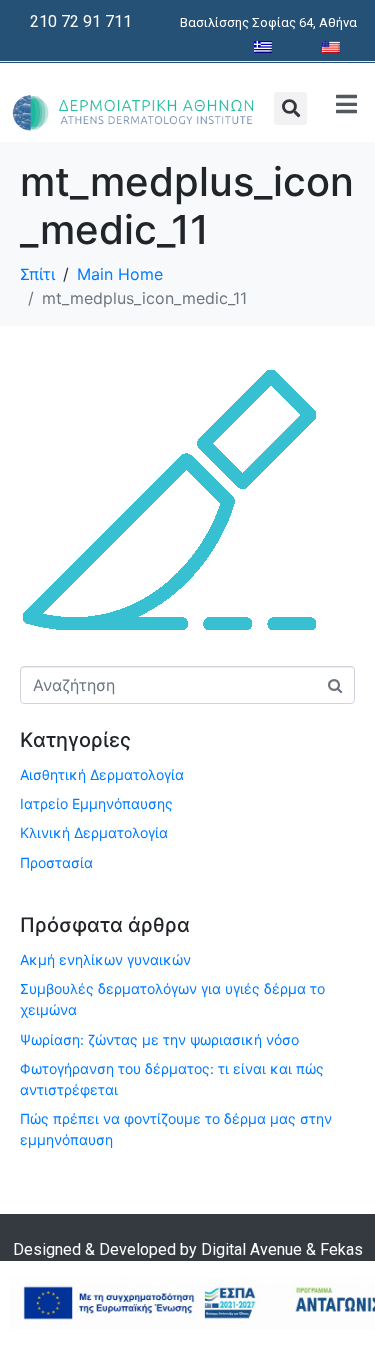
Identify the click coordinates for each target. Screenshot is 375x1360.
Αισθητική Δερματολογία (102, 774)
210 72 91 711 (81, 21)
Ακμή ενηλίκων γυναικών (105, 959)
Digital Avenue (251, 1249)
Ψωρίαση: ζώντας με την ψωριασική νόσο (159, 1039)
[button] (290, 108)
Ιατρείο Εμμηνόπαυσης (96, 803)
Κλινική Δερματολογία (94, 832)
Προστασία (56, 862)
